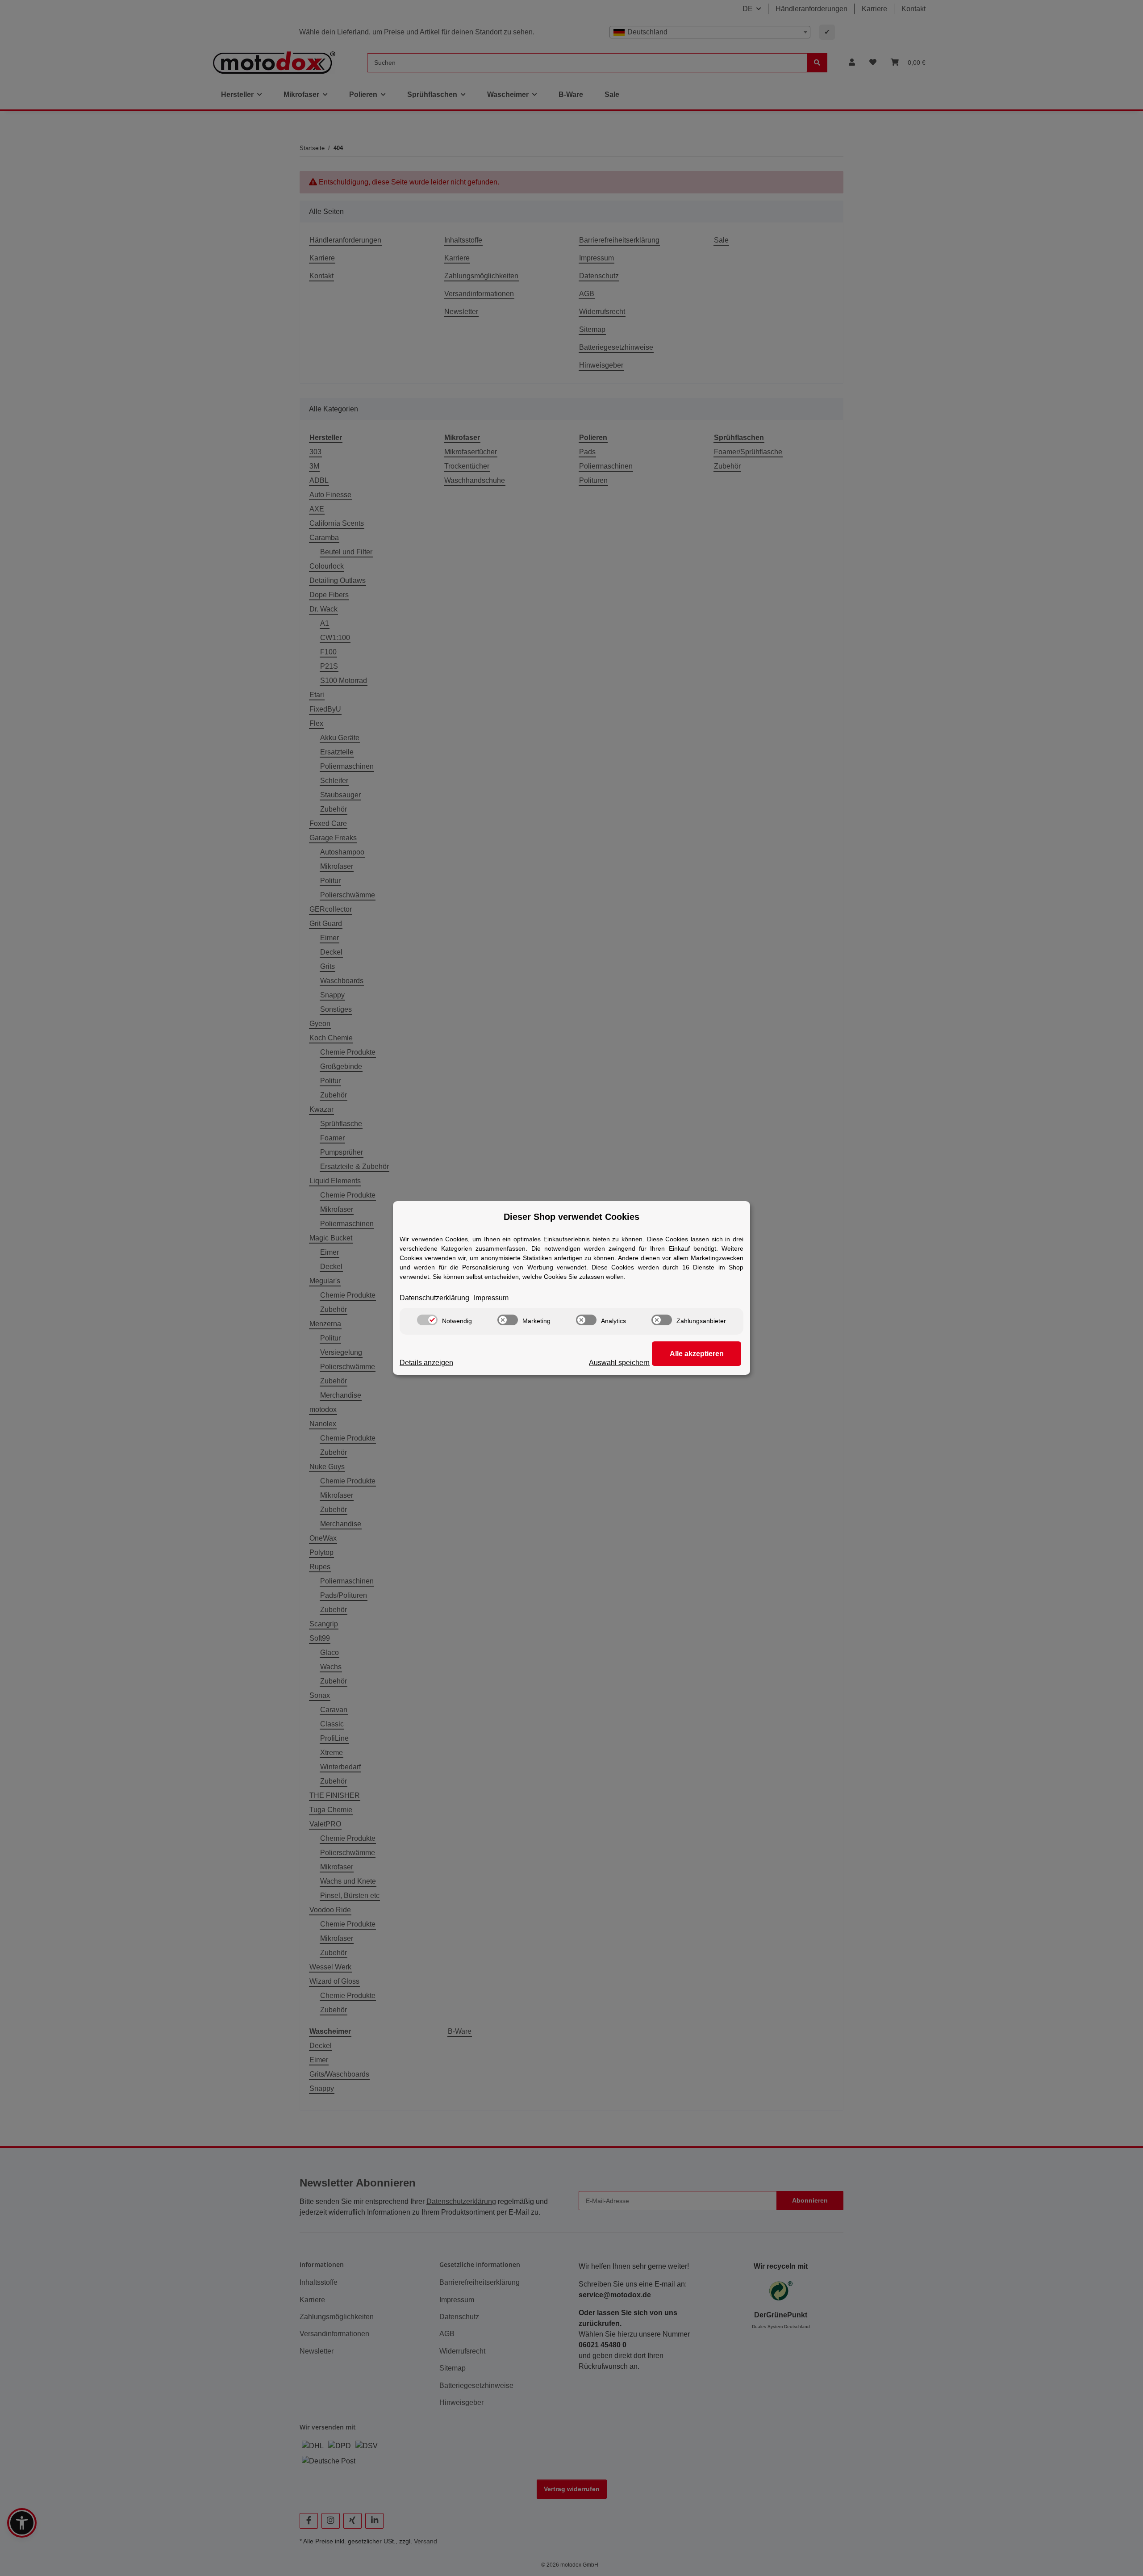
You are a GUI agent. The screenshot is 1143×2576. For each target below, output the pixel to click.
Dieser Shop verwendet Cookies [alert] (571, 1217)
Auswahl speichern (619, 1363)
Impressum (491, 1298)
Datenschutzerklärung (434, 1298)
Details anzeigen (426, 1363)
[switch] (427, 1320)
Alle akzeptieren (697, 1354)
